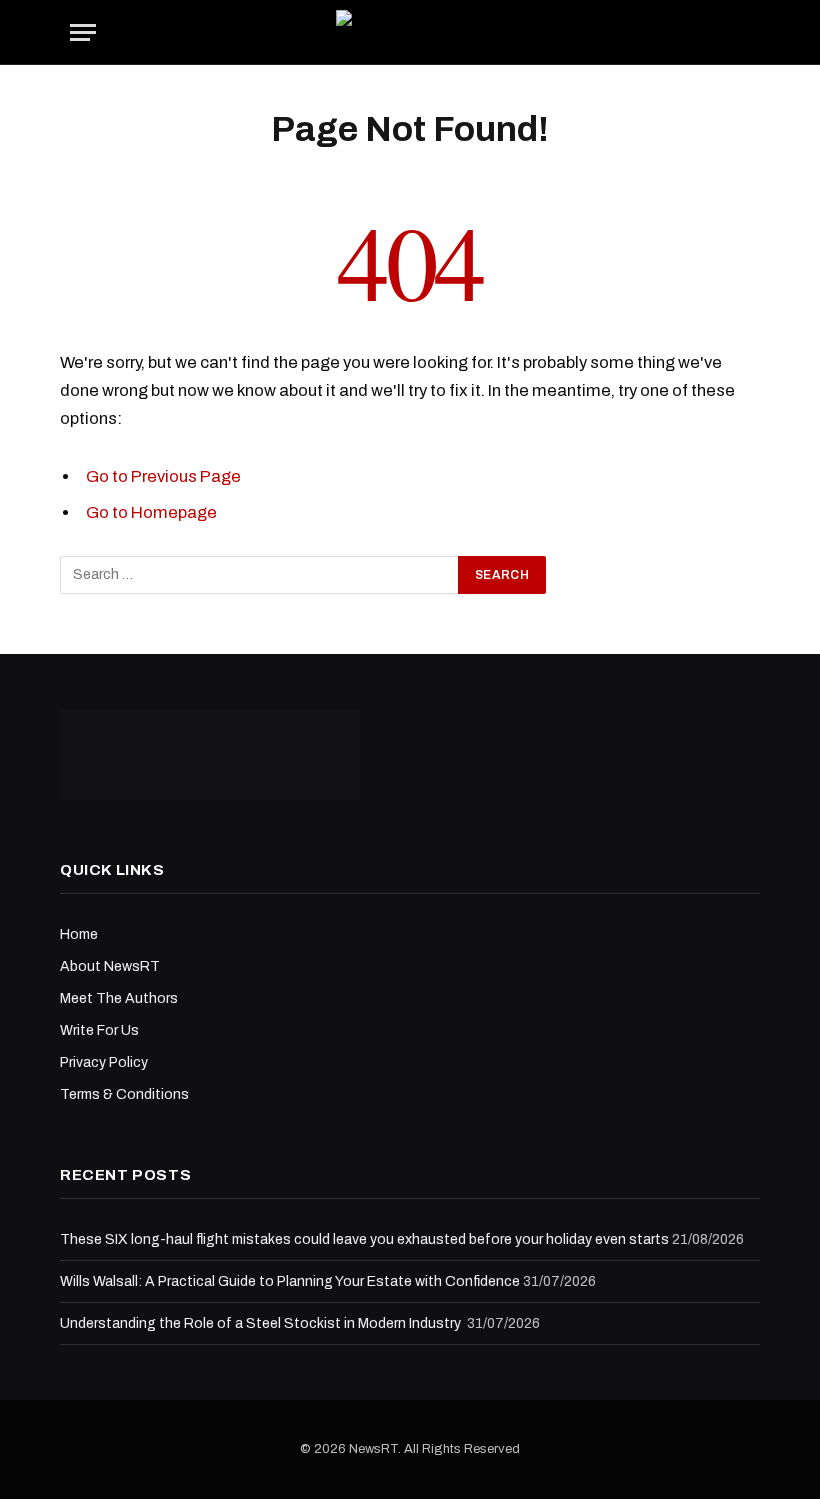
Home (79, 934)
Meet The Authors (119, 998)
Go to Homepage (151, 512)
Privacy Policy (104, 1062)
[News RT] (410, 32)
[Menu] (83, 32)
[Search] (748, 32)
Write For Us (99, 1030)
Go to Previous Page (163, 476)
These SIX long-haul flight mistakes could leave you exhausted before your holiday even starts (364, 1239)
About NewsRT (110, 966)
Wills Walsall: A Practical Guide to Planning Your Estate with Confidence (290, 1281)
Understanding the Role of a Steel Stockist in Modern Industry (262, 1323)
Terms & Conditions (124, 1094)
